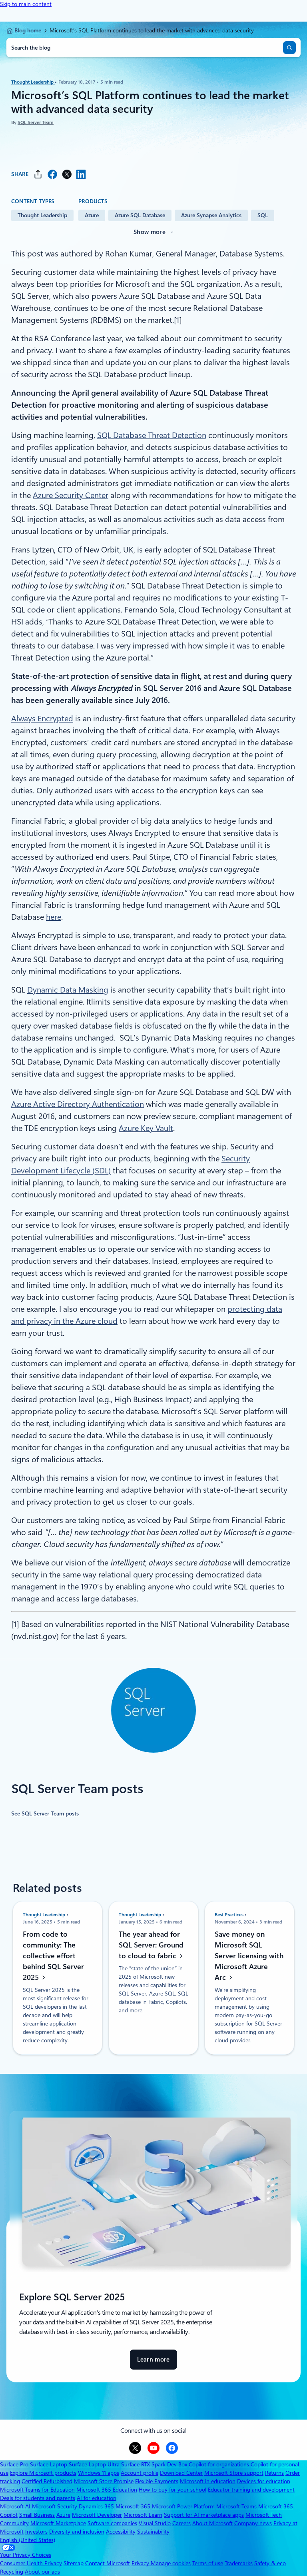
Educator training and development (251, 2490)
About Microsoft (212, 2523)
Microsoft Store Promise (104, 2481)
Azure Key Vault (146, 1128)
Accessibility (121, 2532)
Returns (274, 2473)
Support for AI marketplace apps (204, 2515)
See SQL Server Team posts (45, 1813)
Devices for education (264, 2481)
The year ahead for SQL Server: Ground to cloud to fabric (151, 1945)
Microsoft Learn (143, 2515)
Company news (253, 2523)
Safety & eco (270, 2563)
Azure (92, 215)
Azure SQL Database (140, 215)
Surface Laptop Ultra (94, 2464)
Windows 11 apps (99, 2473)
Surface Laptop (49, 2464)
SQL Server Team (36, 122)
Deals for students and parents (38, 2498)
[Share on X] (67, 174)
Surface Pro (14, 2464)
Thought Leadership (33, 82)
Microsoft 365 (133, 2506)
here (54, 917)
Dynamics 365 (96, 2506)
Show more (150, 232)
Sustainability (153, 2532)
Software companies (112, 2523)
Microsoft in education (208, 2481)
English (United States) (28, 2540)
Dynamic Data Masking (68, 990)
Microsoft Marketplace (58, 2523)
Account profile (140, 2473)
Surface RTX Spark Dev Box (154, 2464)
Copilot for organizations (219, 2464)
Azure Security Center (71, 495)
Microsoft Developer (97, 2515)
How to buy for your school (172, 2490)
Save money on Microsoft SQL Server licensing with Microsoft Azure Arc (249, 1956)
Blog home (28, 30)
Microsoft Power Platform (183, 2506)
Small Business (37, 2515)
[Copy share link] (38, 174)
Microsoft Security (55, 2506)
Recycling (12, 2572)
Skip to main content (26, 4)
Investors (36, 2532)
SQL (263, 215)
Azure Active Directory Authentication (78, 1104)
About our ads (42, 2572)
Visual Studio (155, 2523)
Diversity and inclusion (77, 2532)
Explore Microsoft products (43, 2473)
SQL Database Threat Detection (152, 435)
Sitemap (74, 2563)
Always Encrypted (42, 719)
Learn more (153, 2363)
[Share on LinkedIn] (81, 174)
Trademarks (239, 2563)
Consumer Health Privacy (31, 2563)
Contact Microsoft (108, 2563)
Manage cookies (171, 2563)
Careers (181, 2523)
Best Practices (230, 1915)
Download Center (181, 2473)
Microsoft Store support (234, 2473)
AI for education (97, 2498)
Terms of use (208, 2563)
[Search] (289, 48)
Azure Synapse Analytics (211, 215)
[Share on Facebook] (52, 174)
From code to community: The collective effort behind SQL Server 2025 (53, 1956)
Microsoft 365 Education (107, 2490)
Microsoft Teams (236, 2506)
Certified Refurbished (47, 2481)
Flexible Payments (157, 2481)
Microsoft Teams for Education (37, 2490)
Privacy (141, 2563)
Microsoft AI (15, 2506)
